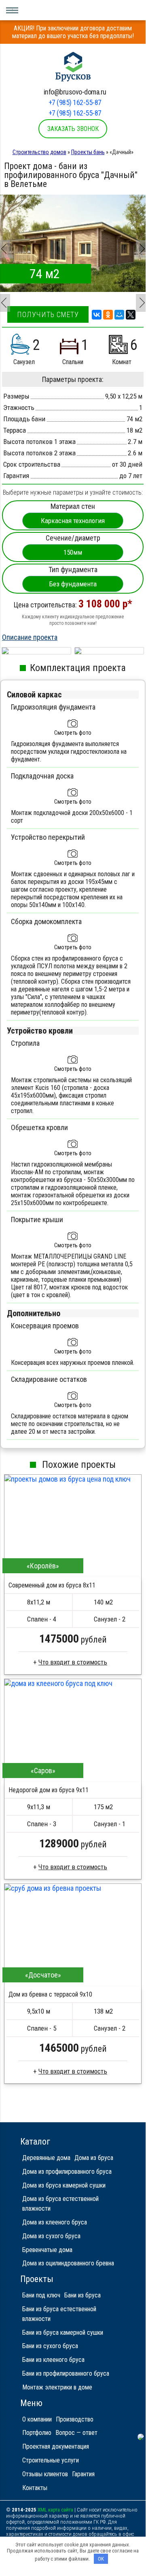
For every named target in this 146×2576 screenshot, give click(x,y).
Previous (4, 244)
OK (101, 2559)
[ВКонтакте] (97, 315)
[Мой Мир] (119, 315)
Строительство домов (39, 152)
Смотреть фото (73, 733)
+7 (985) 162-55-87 (75, 102)
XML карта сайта (55, 2510)
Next (140, 244)
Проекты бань (88, 152)
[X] (131, 315)
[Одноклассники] (108, 315)
